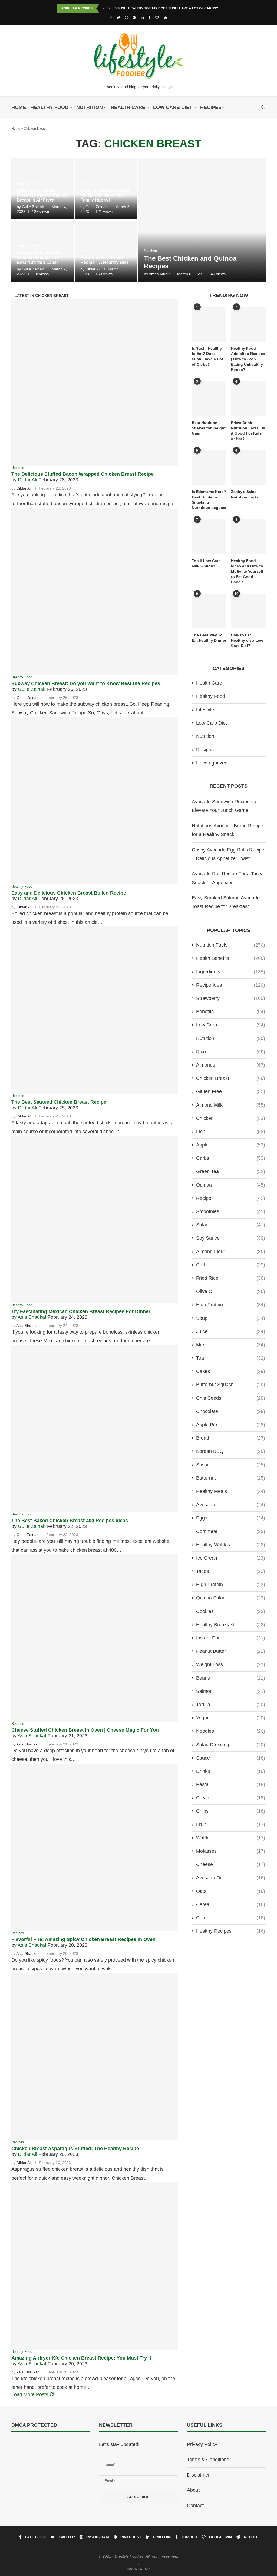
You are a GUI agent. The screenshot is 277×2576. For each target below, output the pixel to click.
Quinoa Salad (231, 1598)
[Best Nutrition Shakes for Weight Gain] (209, 398)
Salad (231, 1225)
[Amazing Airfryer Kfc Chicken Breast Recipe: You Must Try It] (95, 2266)
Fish (231, 1132)
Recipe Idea (231, 985)
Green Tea (231, 1171)
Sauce (231, 1758)
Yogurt (231, 1718)
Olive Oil (231, 1291)
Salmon (231, 1691)
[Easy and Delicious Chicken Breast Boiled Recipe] (95, 801)
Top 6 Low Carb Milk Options (206, 563)
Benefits (231, 1012)
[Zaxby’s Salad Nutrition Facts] (248, 468)
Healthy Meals (231, 1491)
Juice (231, 1331)
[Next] (109, 8)
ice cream (231, 1558)
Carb (231, 1265)
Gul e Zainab (33, 207)
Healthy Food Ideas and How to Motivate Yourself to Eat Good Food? (247, 571)
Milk (231, 1345)
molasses (231, 1851)
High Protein (231, 1305)
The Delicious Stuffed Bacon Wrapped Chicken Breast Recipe (83, 474)
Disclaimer (198, 2475)
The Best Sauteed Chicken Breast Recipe (59, 1102)
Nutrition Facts (231, 945)
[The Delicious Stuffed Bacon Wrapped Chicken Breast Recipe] (95, 382)
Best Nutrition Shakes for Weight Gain (209, 428)
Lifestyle (205, 710)
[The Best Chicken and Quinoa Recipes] (202, 220)
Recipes (211, 107)
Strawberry (231, 998)
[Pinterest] (134, 17)
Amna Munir (159, 274)
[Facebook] (111, 17)
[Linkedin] (142, 17)
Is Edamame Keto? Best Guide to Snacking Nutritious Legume (209, 500)
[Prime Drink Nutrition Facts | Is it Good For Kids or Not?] (248, 398)
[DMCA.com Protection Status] (25, 2444)
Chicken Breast (231, 1078)
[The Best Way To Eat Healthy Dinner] (209, 611)
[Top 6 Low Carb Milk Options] (209, 536)
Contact (195, 2506)
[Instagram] (126, 17)
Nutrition (90, 107)
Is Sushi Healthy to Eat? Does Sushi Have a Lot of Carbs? (166, 8)
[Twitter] (118, 17)
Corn (231, 1918)
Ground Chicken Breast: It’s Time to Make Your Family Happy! (105, 195)
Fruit (231, 1825)
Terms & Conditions (208, 2460)
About (193, 2490)
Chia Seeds (231, 1398)
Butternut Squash (231, 1385)
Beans (231, 1678)
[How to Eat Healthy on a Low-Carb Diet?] (248, 611)
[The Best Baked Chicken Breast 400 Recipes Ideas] (95, 1429)
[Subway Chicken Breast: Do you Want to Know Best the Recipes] (95, 592)
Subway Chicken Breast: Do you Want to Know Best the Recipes (86, 683)
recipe (231, 1198)
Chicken (231, 1118)
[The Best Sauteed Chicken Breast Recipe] (95, 1010)
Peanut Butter (231, 1651)
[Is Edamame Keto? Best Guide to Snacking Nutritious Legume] (209, 468)
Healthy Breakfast (231, 1625)
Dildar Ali (93, 269)
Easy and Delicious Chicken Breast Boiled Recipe (69, 893)
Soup (231, 1318)
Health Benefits (231, 958)
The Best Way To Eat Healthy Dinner (209, 638)
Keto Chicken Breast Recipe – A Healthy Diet (104, 260)
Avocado (231, 1505)
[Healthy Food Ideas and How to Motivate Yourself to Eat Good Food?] (248, 536)
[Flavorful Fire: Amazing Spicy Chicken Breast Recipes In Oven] (95, 1847)
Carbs (231, 1158)
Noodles (231, 1731)
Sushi (231, 1465)
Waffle (231, 1838)
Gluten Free (231, 1091)
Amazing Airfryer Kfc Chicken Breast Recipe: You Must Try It (81, 2358)
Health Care (128, 107)
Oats (231, 1891)
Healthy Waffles (231, 1545)
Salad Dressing (231, 1745)
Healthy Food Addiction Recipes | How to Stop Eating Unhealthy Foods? (248, 359)
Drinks (231, 1771)
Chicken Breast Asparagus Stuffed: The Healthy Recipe (75, 2149)
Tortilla (231, 1705)
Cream (231, 1798)
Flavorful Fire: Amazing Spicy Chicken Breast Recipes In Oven (83, 1939)
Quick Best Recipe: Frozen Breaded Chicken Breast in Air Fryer (42, 195)
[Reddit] (165, 17)
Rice (231, 1052)
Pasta (231, 1784)
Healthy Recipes (231, 1931)
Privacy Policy (202, 2444)
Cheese (231, 1864)
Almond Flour (231, 1252)
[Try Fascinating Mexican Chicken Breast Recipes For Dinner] (95, 1219)
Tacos (231, 1571)
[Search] (263, 107)
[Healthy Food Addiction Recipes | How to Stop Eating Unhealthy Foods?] (248, 324)
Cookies (231, 1611)
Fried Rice (231, 1278)
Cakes (231, 1371)
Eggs (231, 1518)
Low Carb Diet (173, 107)
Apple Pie (231, 1425)
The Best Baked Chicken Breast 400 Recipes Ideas (70, 1521)
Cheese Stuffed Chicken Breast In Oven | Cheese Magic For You (85, 1730)
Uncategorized (212, 763)
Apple (231, 1145)
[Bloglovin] (157, 17)
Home (19, 107)
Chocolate (231, 1411)
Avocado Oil (231, 1878)
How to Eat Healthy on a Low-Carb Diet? (248, 640)
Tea (231, 1358)
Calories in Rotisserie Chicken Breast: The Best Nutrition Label (39, 257)
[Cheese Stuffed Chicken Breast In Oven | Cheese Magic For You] (95, 1638)
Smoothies (231, 1211)
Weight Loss (231, 1664)
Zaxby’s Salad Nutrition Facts (245, 494)
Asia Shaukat (32, 1317)
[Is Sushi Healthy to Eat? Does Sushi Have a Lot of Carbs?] (209, 324)
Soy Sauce (231, 1238)
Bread (231, 1438)
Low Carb (231, 1025)
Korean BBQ (231, 1451)
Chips (231, 1811)
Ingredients (231, 972)
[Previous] (104, 8)
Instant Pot (231, 1638)
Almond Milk (231, 1105)
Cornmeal (231, 1531)
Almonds (231, 1065)
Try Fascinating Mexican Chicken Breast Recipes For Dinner (81, 1311)
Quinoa (231, 1185)
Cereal (231, 1904)
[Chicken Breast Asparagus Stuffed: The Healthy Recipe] (95, 2057)
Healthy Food (49, 107)
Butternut (231, 1478)
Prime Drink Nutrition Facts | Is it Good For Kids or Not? (248, 431)
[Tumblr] (149, 17)
